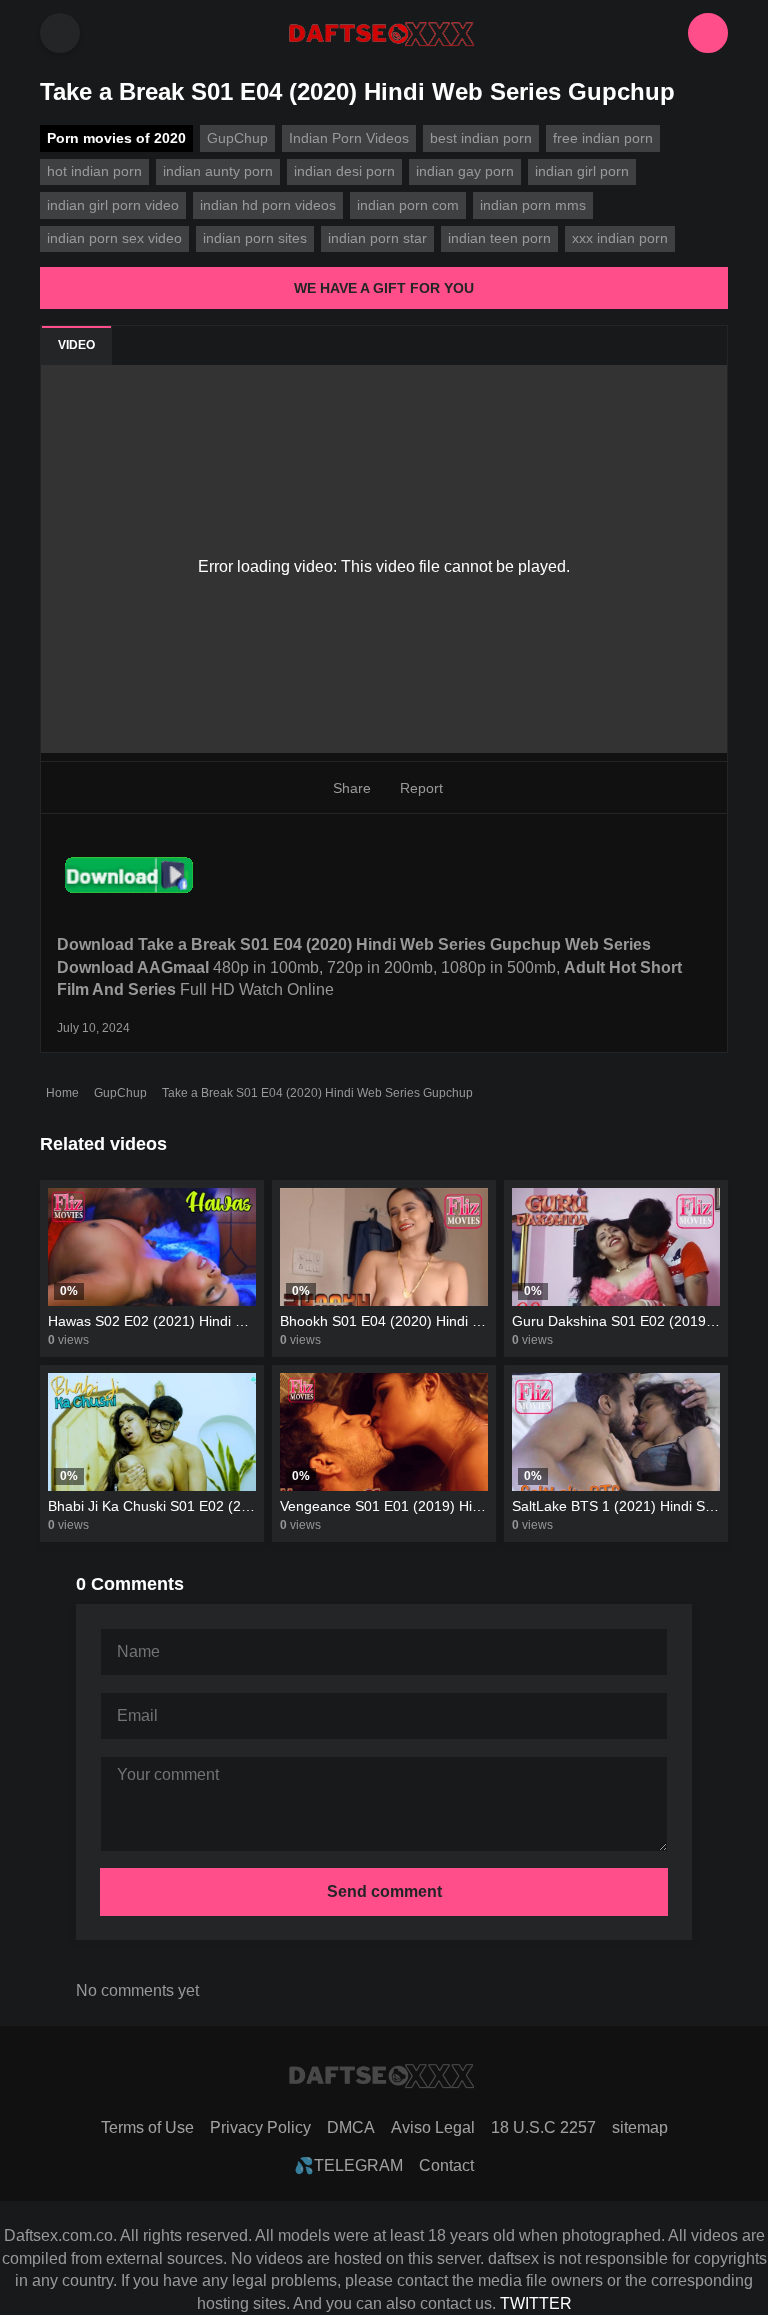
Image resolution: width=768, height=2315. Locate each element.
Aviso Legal (433, 2127)
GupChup (120, 1093)
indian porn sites (255, 238)
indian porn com (408, 205)
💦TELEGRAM (348, 2165)
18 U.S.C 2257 (543, 2127)
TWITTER (536, 2303)
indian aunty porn (218, 171)
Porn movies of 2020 (116, 138)
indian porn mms (533, 205)
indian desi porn (344, 171)
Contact (446, 2165)
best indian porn (481, 138)
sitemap (640, 2127)
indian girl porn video (113, 205)
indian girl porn (582, 171)
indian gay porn (465, 171)
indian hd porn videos (268, 205)
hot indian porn (94, 171)
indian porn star (377, 238)
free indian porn (603, 138)
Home (62, 1093)
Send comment (384, 1891)
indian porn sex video (114, 238)
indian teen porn (499, 238)
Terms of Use (147, 2127)
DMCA (351, 2127)
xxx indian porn (620, 238)
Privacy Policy (260, 2127)
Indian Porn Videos (349, 138)
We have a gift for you (384, 288)
